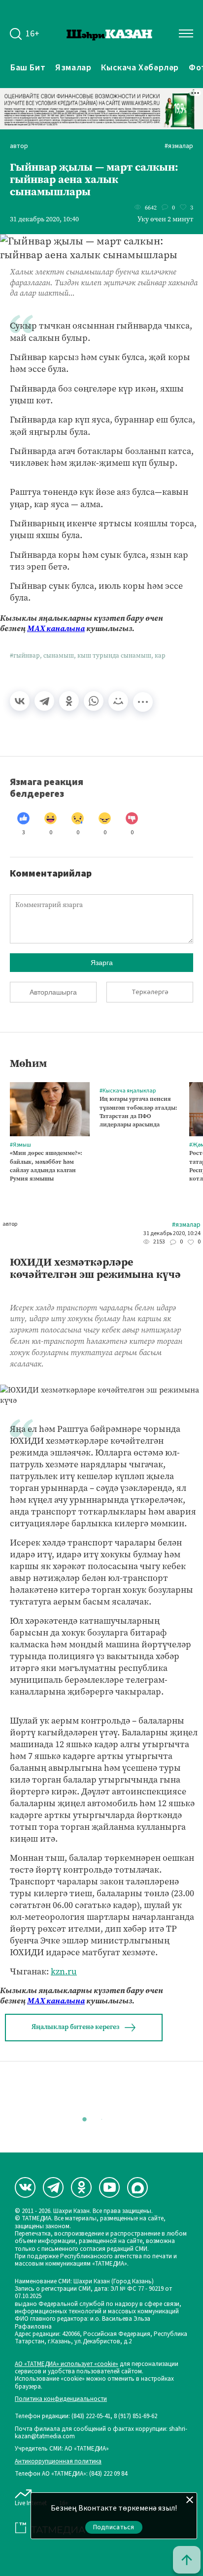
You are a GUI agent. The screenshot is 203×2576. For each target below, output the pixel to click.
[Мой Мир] (118, 701)
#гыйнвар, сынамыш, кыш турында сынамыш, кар (88, 655)
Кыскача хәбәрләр (140, 67)
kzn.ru (64, 1971)
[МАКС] (137, 2187)
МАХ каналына (56, 628)
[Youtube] (109, 2187)
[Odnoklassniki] (81, 2187)
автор (19, 146)
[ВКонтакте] (20, 701)
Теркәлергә (150, 992)
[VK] (25, 2187)
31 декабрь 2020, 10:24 (172, 1234)
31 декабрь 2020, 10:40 (44, 219)
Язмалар (73, 67)
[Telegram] (44, 701)
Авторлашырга (53, 992)
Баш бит (28, 67)
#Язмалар (179, 146)
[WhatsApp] (94, 701)
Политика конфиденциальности (61, 2399)
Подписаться (114, 2527)
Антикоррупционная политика (58, 2462)
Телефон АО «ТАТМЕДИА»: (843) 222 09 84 (71, 2474)
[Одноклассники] (69, 701)
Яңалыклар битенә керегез (75, 2027)
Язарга (102, 963)
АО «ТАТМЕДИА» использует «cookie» (67, 2364)
